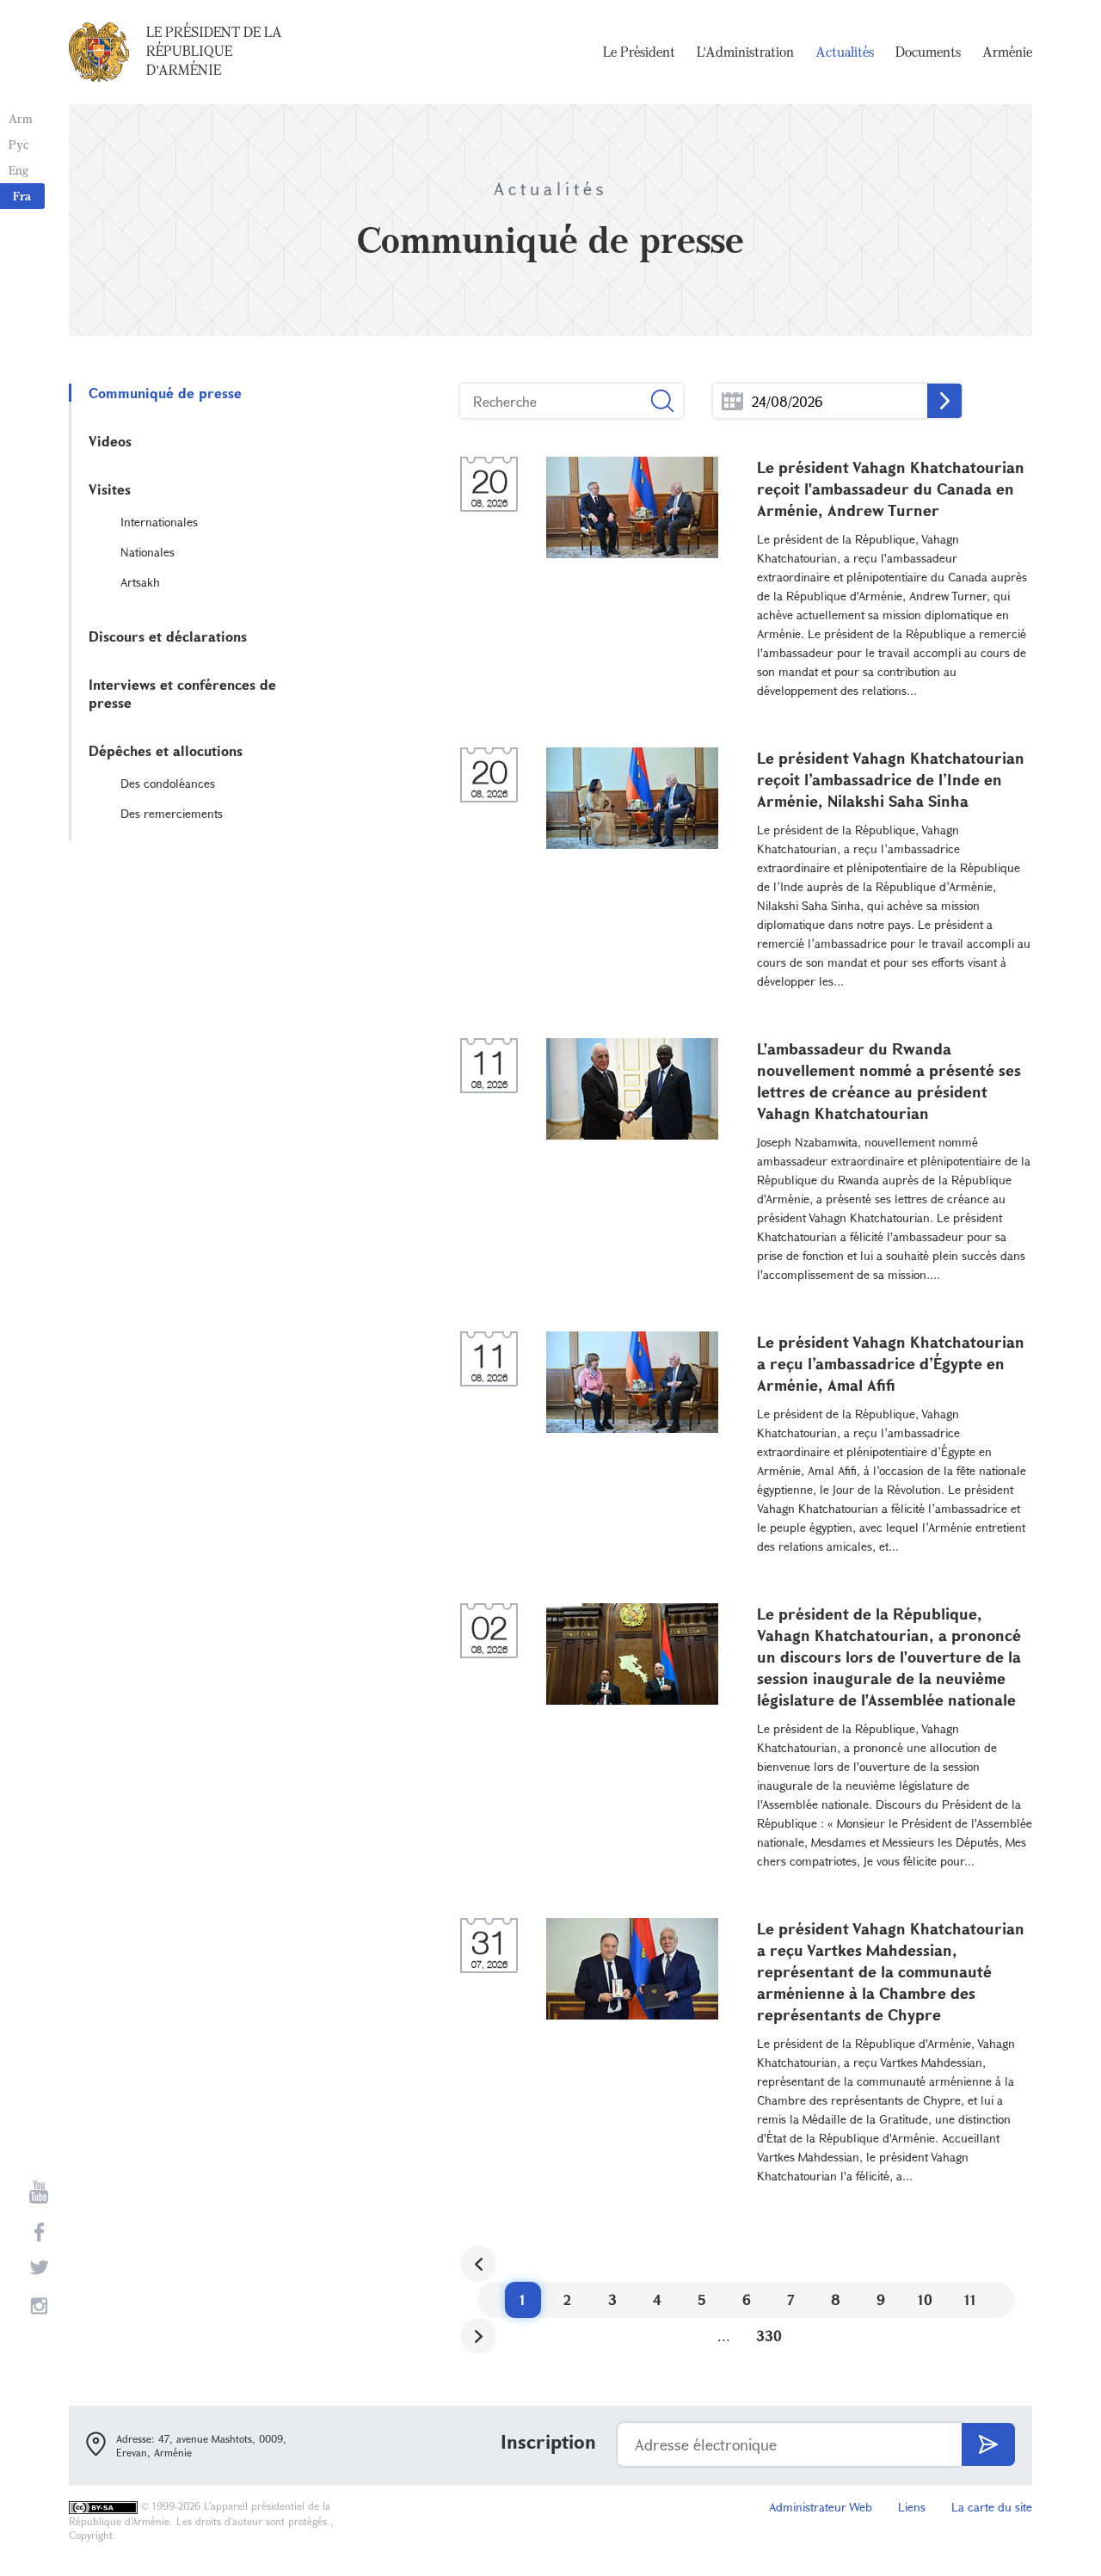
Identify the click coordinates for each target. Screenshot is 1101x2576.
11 (970, 2299)
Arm (21, 118)
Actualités (845, 52)
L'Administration (745, 52)
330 (769, 2336)
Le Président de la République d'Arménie (214, 51)
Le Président (639, 52)
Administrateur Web (821, 2507)
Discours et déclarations (168, 636)
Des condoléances (168, 783)
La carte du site (992, 2507)
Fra (22, 196)
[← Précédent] (478, 2264)
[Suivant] (478, 2336)
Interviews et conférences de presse (182, 693)
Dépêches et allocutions (166, 750)
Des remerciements (172, 813)
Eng (18, 170)
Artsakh (140, 582)
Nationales (148, 552)
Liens (912, 2507)
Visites (110, 489)
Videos (110, 441)
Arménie (1007, 52)
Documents (928, 52)
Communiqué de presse (165, 393)
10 (925, 2299)
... (732, 401)
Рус (18, 144)
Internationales (159, 522)
